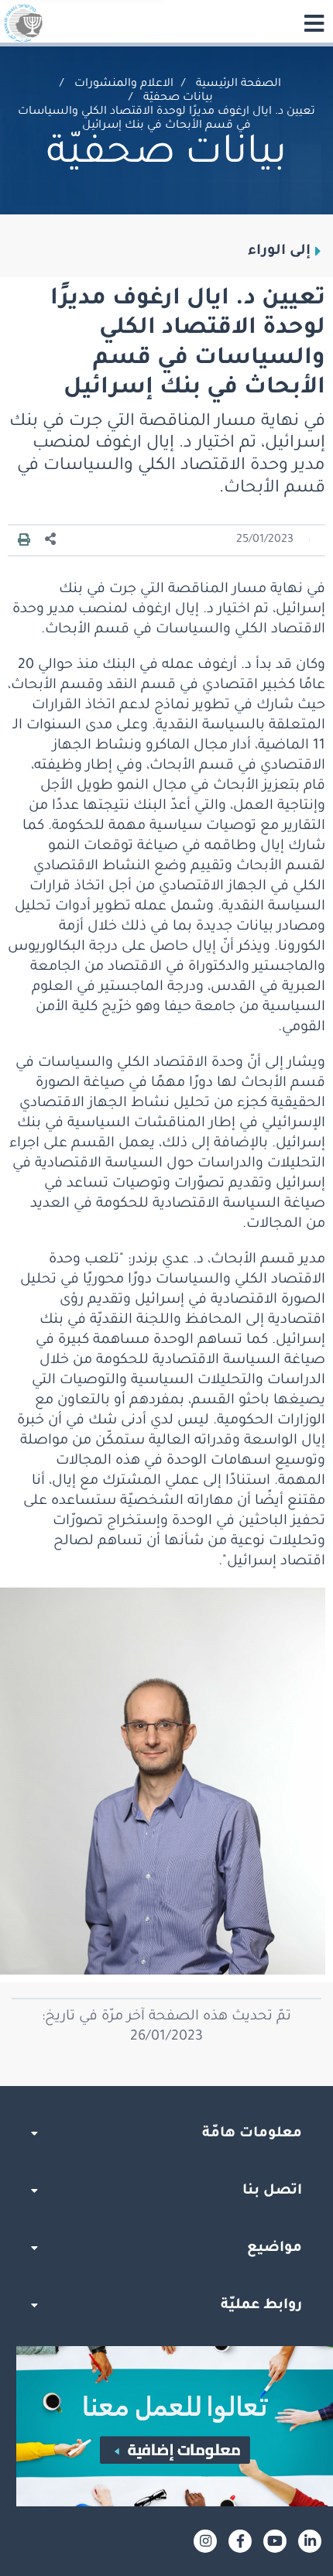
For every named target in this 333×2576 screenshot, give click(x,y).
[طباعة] (24, 540)
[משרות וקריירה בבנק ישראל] (166, 2426)
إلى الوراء (279, 252)
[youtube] (275, 2541)
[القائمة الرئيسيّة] (314, 23)
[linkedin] (310, 2541)
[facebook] (240, 2541)
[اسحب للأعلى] (166, 2086)
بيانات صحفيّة (178, 98)
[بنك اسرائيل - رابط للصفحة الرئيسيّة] (23, 23)
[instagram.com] (205, 2541)
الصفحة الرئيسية (239, 84)
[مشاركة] (51, 540)
